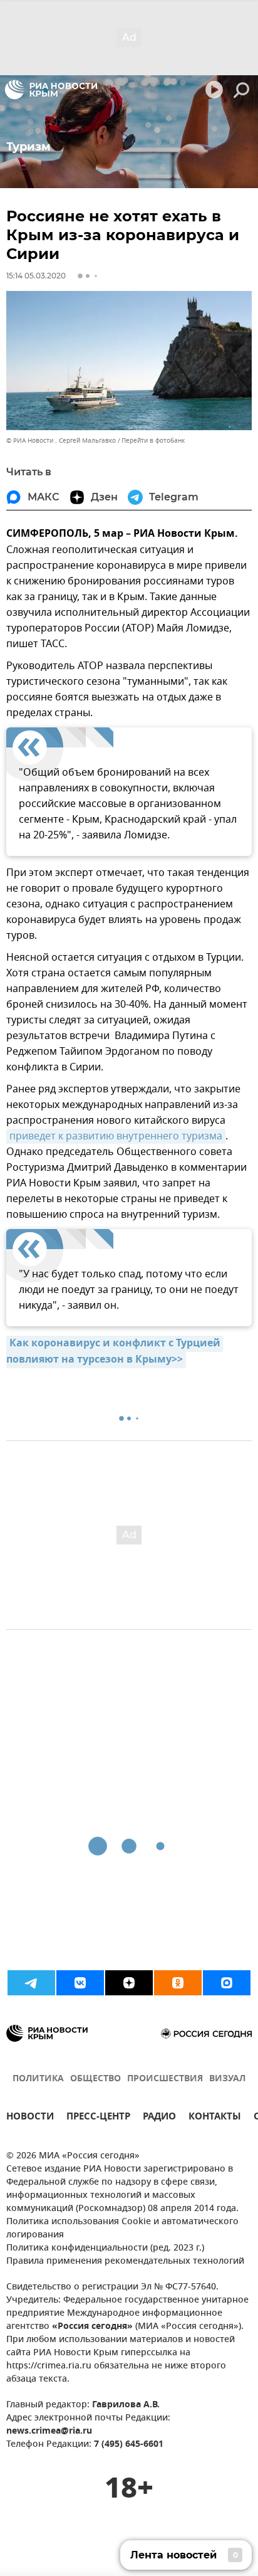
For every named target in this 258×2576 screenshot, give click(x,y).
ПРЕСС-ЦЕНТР (98, 2118)
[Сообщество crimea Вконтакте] (80, 1983)
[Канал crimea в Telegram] (31, 1983)
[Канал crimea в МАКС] (227, 1983)
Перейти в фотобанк (153, 441)
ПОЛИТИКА (38, 2079)
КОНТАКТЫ (215, 2118)
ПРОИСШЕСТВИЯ (165, 2079)
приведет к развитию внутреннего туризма (116, 1136)
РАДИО (159, 2118)
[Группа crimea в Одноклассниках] (178, 1983)
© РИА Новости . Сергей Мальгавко (61, 441)
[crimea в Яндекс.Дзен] (129, 1983)
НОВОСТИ (30, 2118)
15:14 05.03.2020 (36, 276)
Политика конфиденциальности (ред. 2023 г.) (105, 2248)
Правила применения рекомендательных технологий (125, 2262)
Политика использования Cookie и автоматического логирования (122, 2229)
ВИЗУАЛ (227, 2079)
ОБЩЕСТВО (95, 2079)
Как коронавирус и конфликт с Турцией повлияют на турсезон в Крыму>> (115, 1352)
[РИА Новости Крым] (51, 90)
